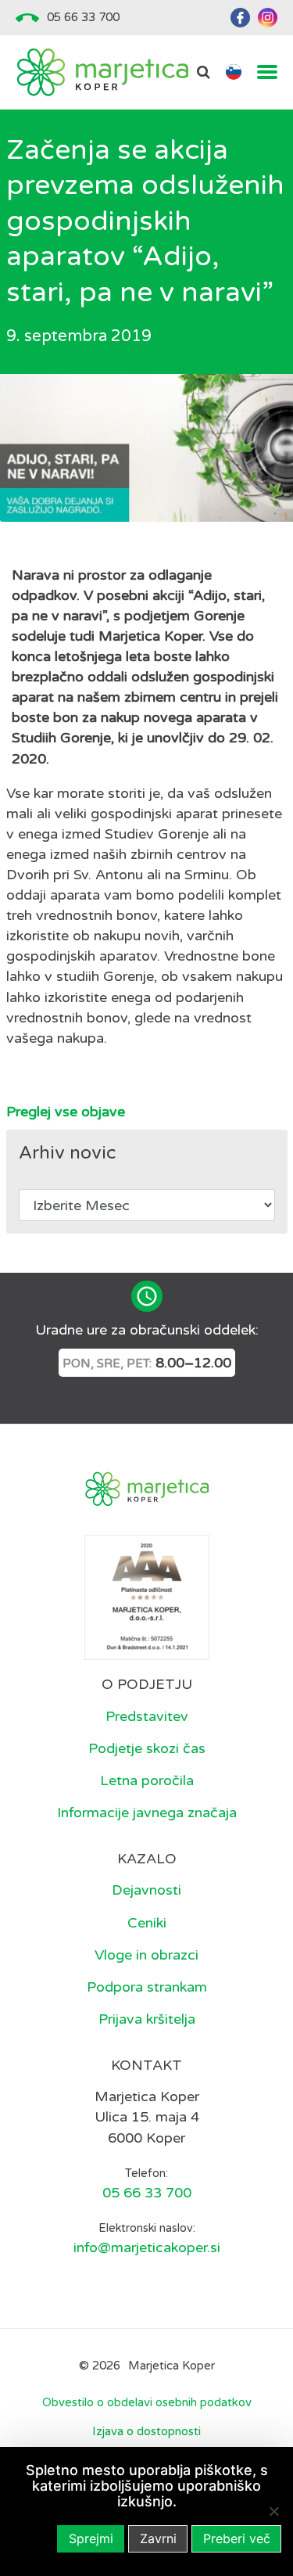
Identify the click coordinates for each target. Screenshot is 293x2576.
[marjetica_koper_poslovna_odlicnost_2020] (147, 1597)
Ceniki (147, 1923)
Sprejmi (91, 2538)
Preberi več (237, 2538)
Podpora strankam (147, 1987)
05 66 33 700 (83, 17)
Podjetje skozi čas (147, 1748)
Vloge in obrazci (146, 1955)
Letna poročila (147, 1780)
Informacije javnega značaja (147, 1813)
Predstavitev (147, 1716)
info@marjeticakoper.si (147, 2247)
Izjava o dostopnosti (146, 2431)
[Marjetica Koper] (102, 72)
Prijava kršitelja (147, 2019)
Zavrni (158, 2538)
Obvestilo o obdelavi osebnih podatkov (147, 2402)
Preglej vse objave (66, 1112)
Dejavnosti (146, 1890)
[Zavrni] (273, 2511)
